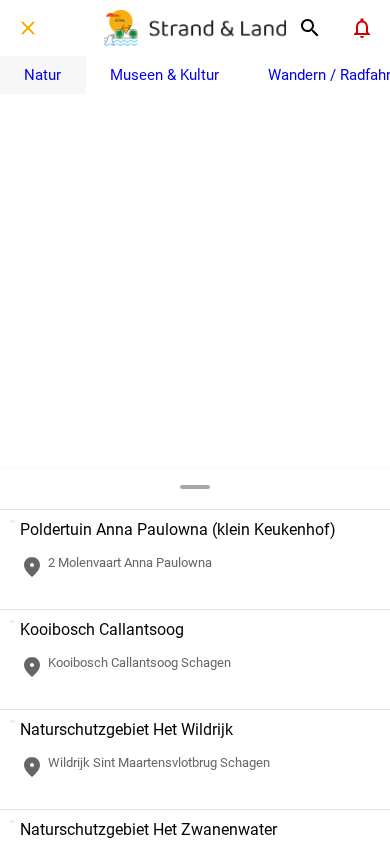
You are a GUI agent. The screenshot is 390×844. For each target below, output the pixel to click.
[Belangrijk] (362, 28)
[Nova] (310, 28)
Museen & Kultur (164, 75)
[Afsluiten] (28, 28)
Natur (42, 75)
